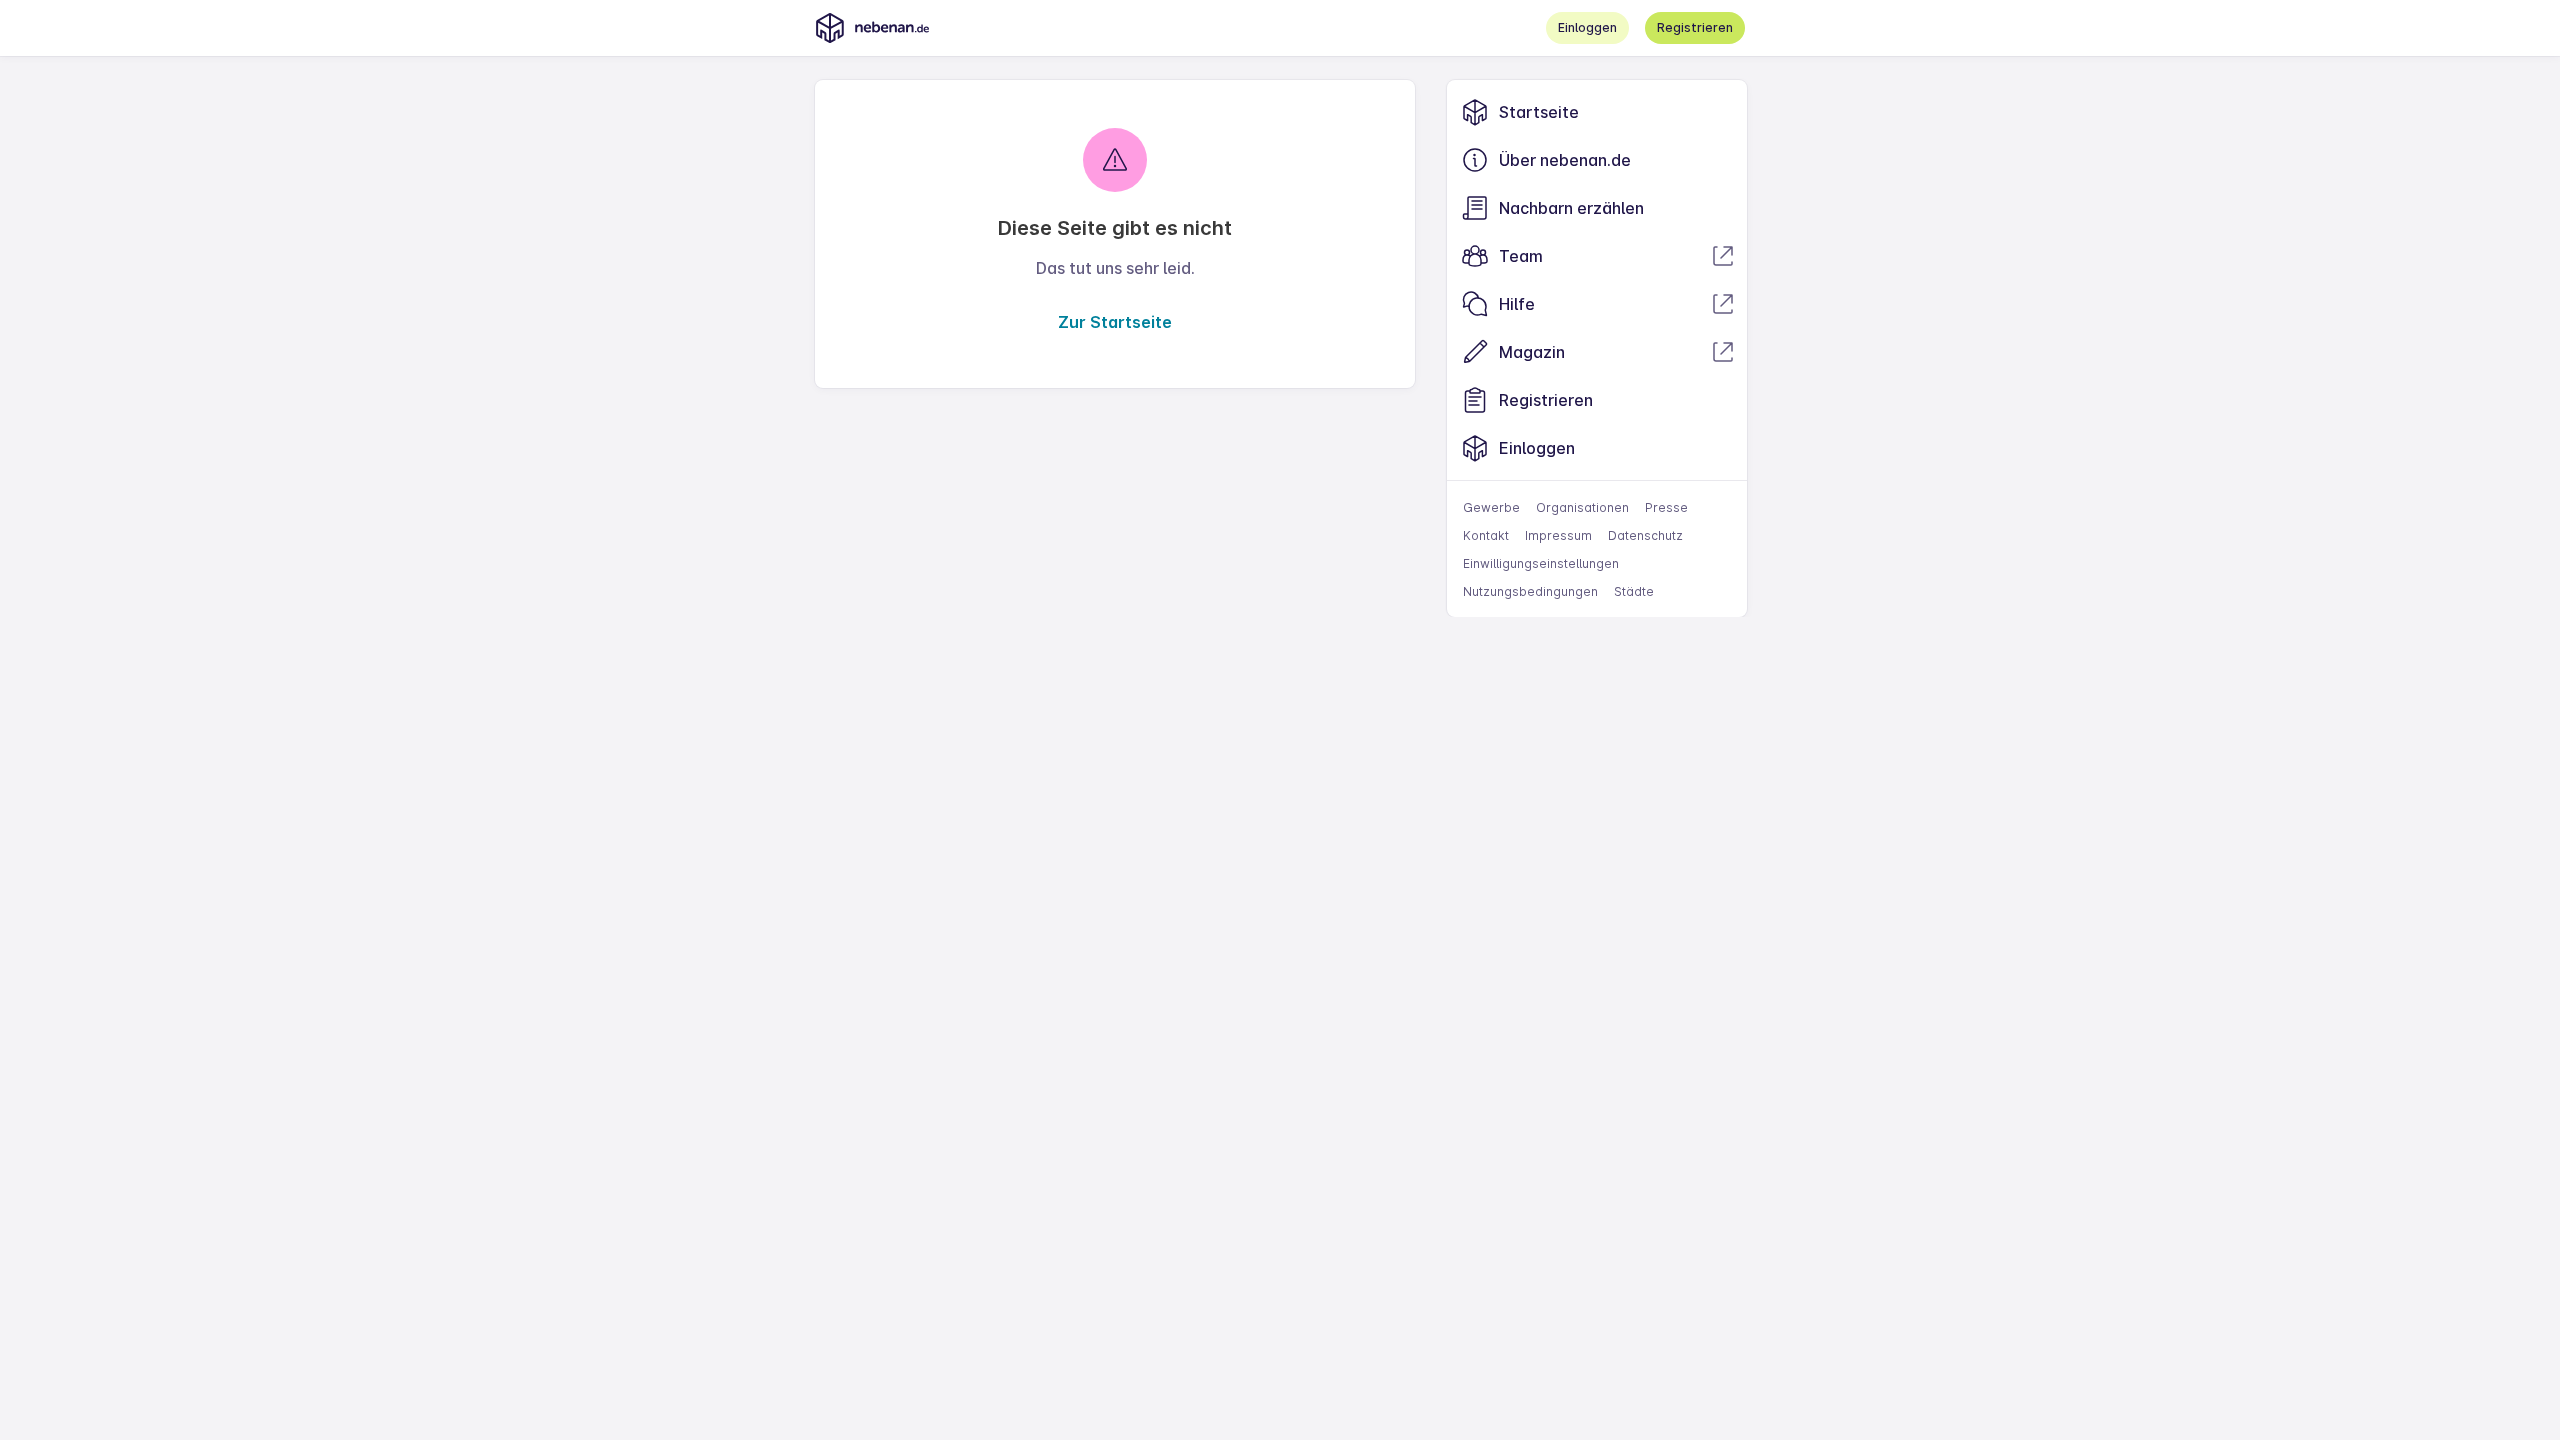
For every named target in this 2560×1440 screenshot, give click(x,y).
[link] (1597, 112)
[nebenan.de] (872, 28)
